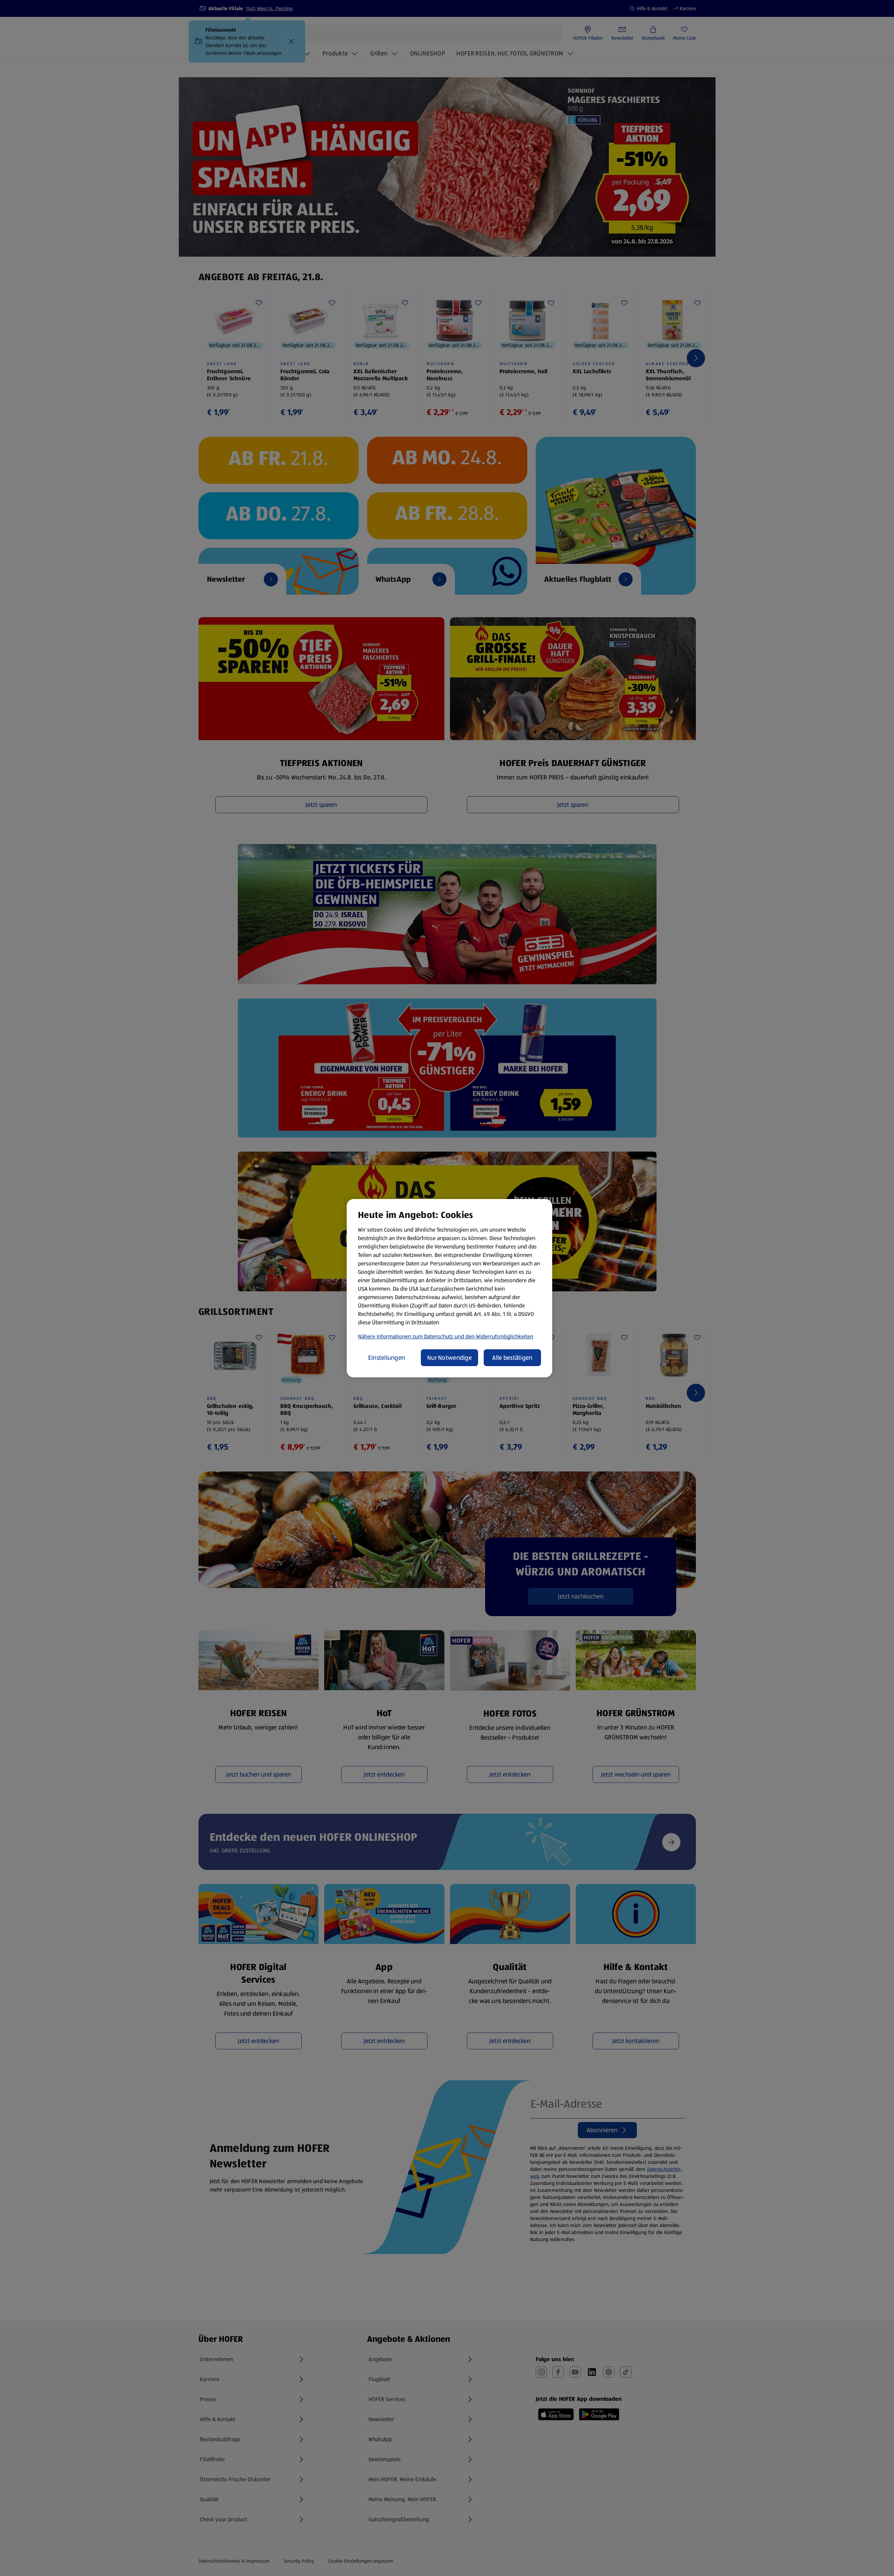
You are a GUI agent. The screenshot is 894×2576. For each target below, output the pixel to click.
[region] (449, 1288)
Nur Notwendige (449, 1358)
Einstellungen (387, 1358)
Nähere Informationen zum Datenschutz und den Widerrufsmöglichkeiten (446, 1336)
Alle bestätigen (512, 1358)
